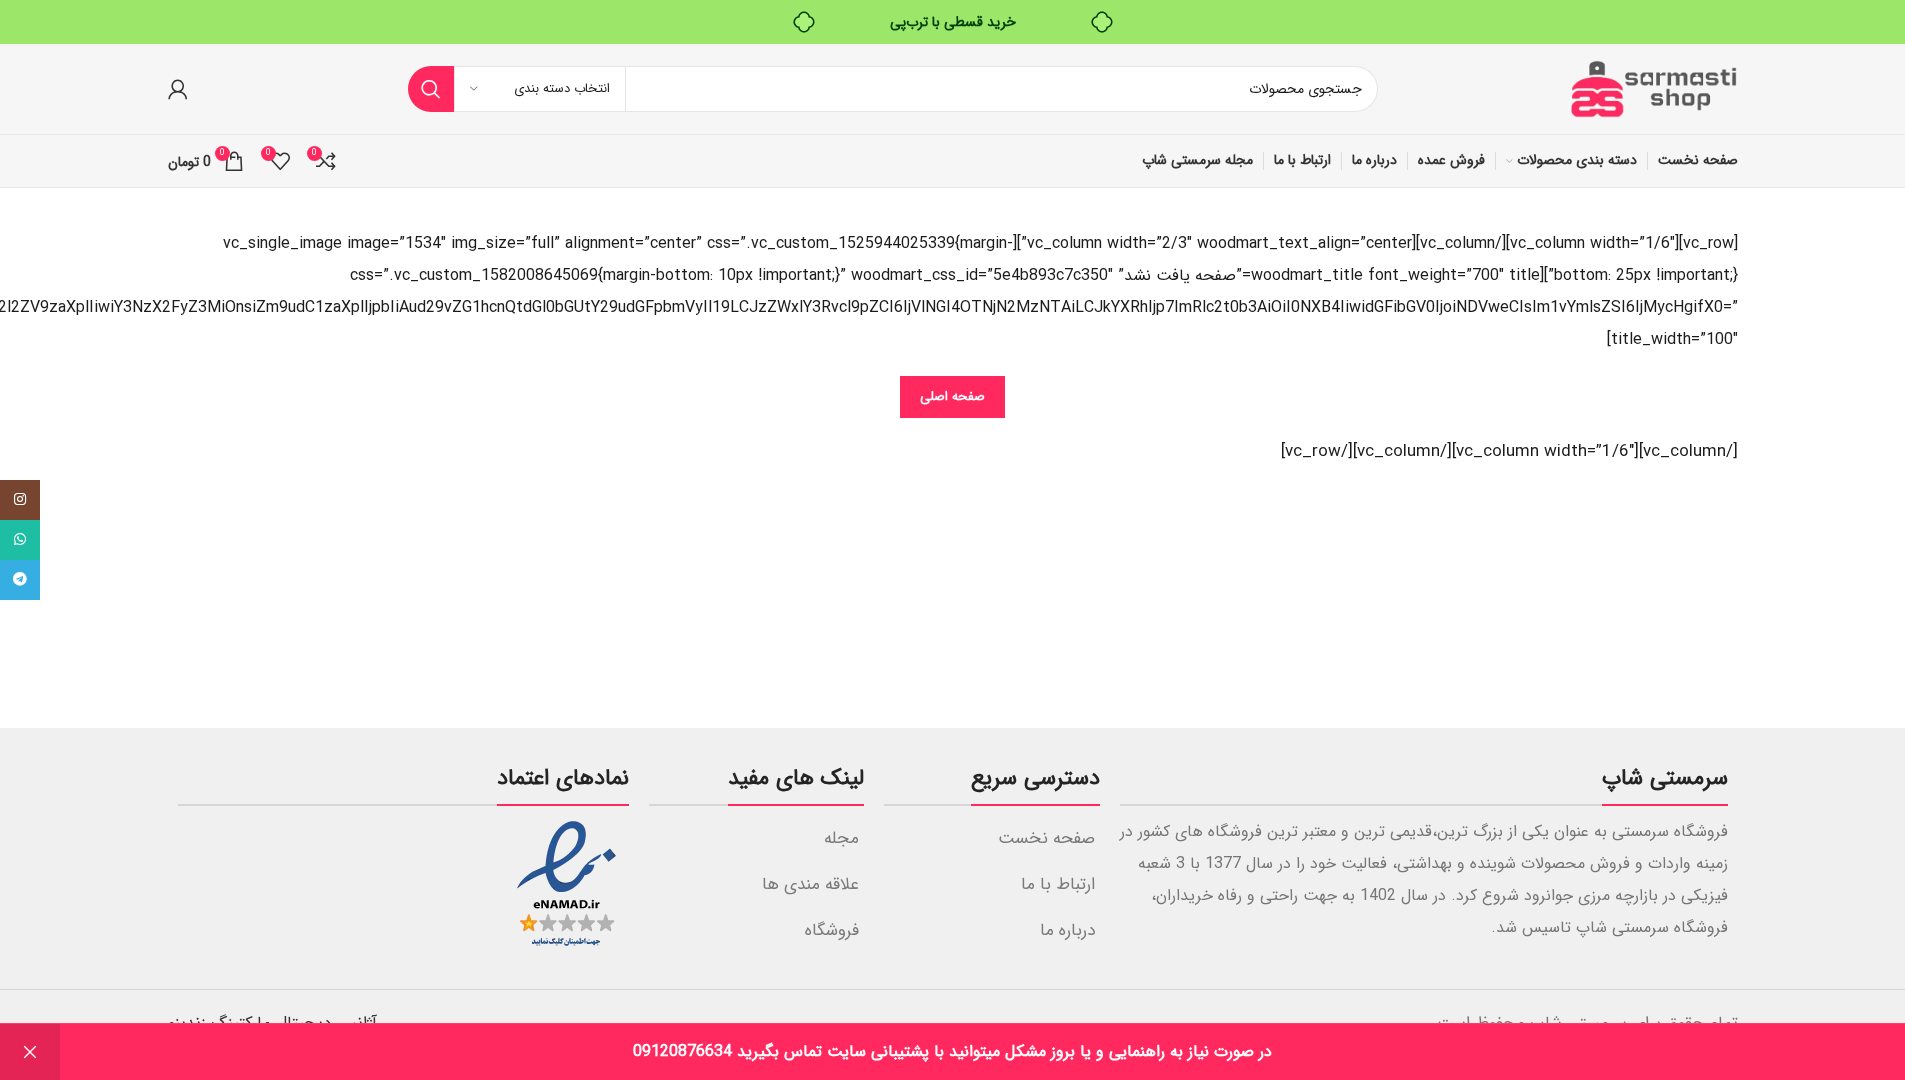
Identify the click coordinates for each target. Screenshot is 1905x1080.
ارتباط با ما (1058, 884)
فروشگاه (832, 930)
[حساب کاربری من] (178, 89)
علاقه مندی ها (810, 884)
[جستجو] (431, 89)
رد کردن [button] (30, 1052)
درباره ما (1067, 930)
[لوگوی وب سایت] (1653, 88)
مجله (841, 838)
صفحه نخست (1046, 838)
